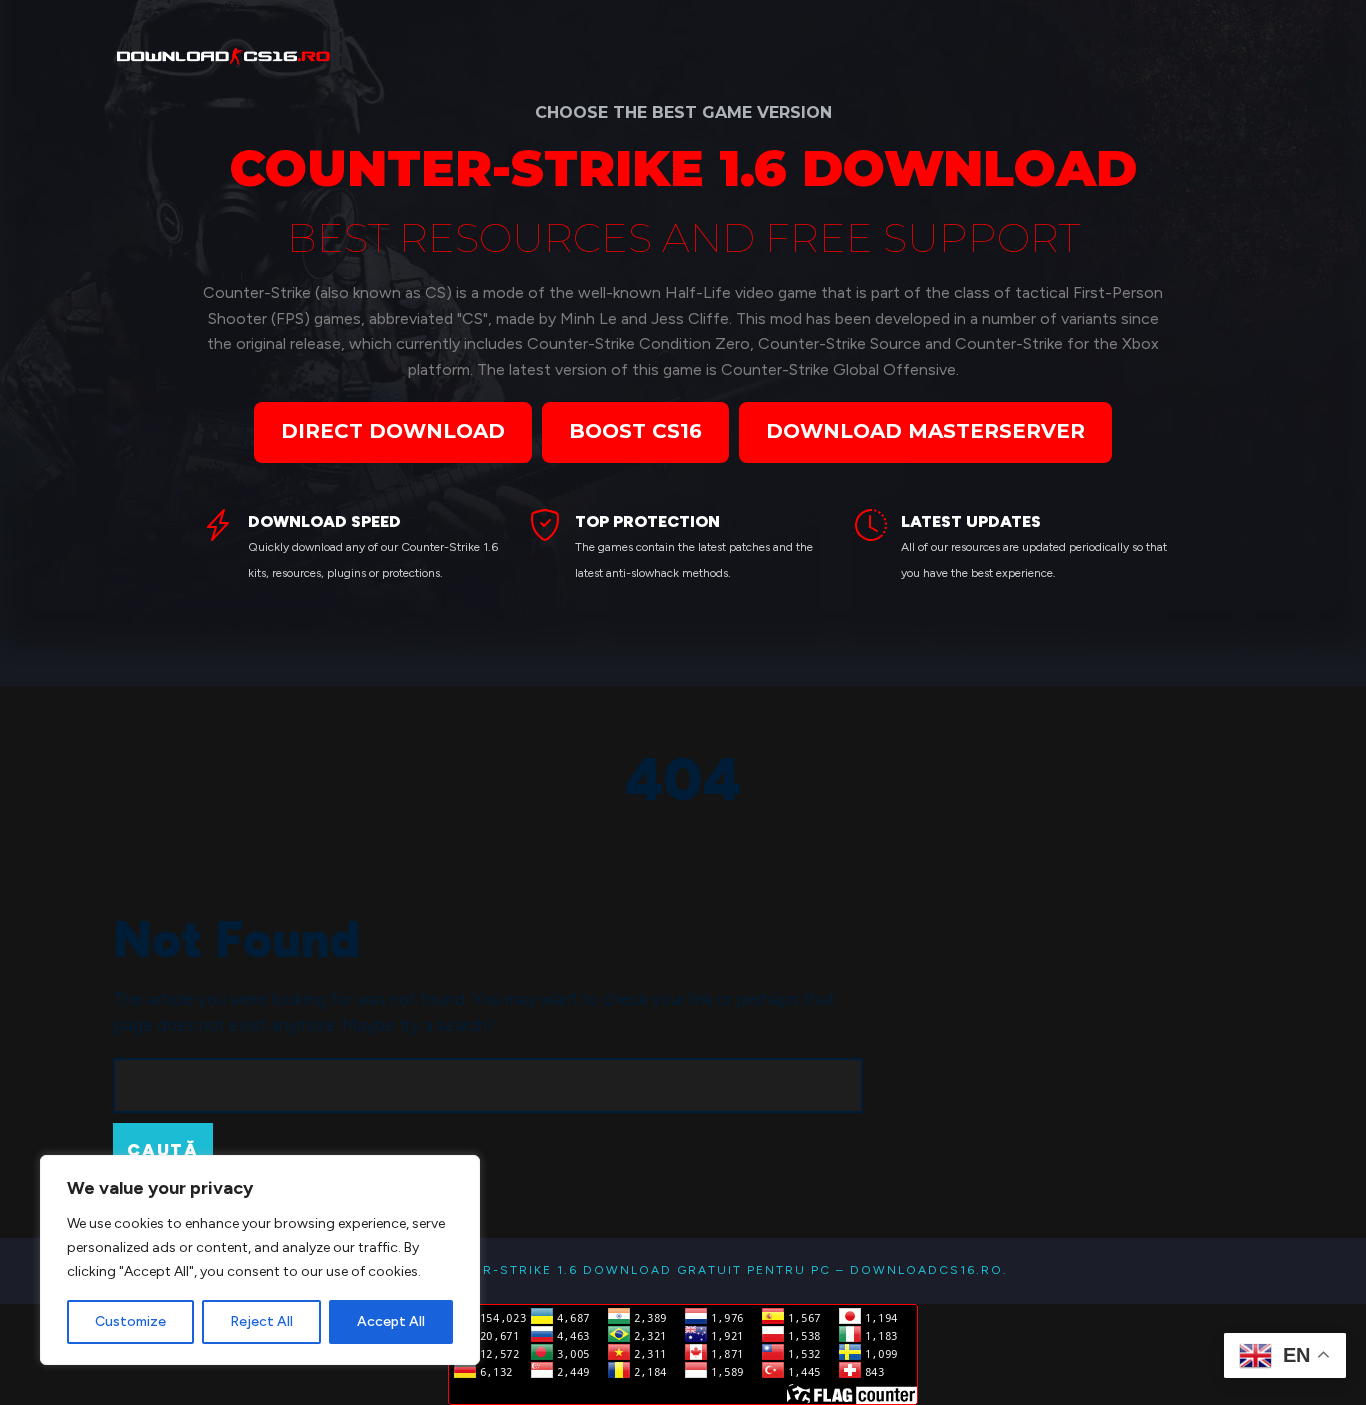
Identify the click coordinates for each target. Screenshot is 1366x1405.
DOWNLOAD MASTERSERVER (925, 431)
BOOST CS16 (635, 431)
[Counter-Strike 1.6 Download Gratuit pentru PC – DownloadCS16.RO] (225, 53)
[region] (260, 1260)
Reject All (261, 1321)
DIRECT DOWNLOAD (393, 431)
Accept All (391, 1321)
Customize (130, 1321)
